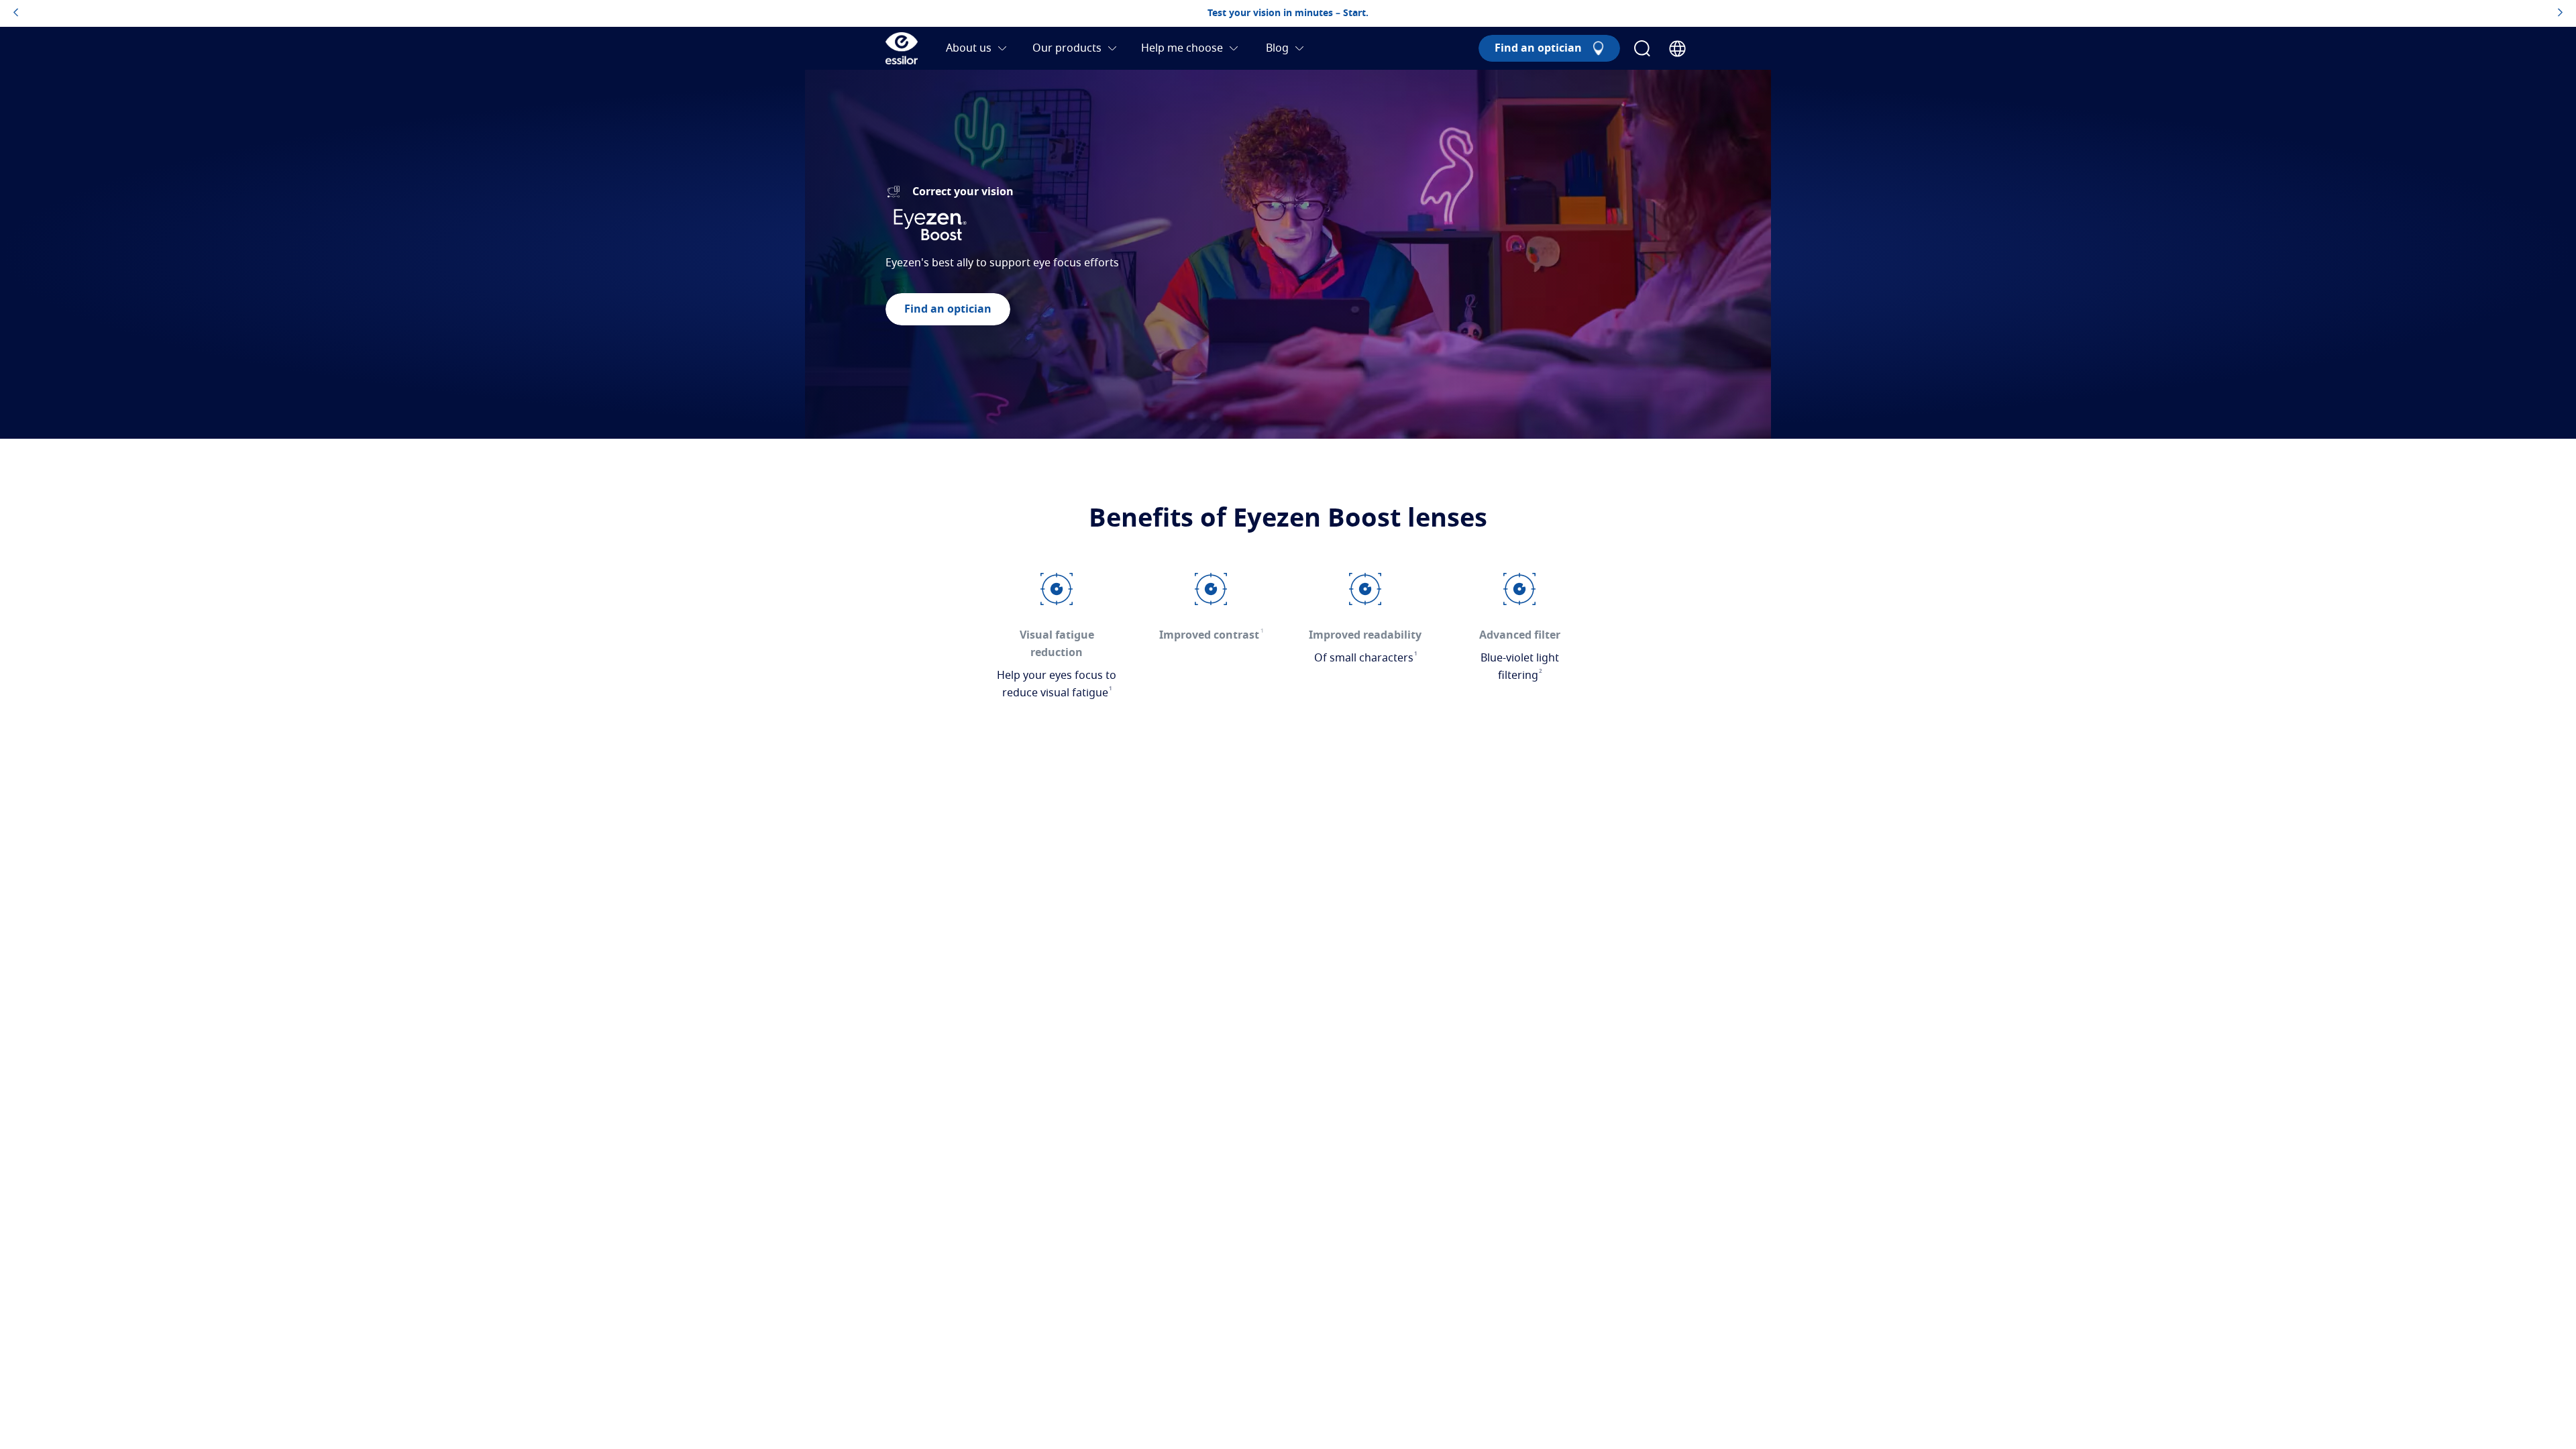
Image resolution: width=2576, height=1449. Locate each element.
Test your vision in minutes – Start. (1288, 13)
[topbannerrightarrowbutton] (2560, 13)
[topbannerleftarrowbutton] (16, 13)
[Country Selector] (1677, 49)
